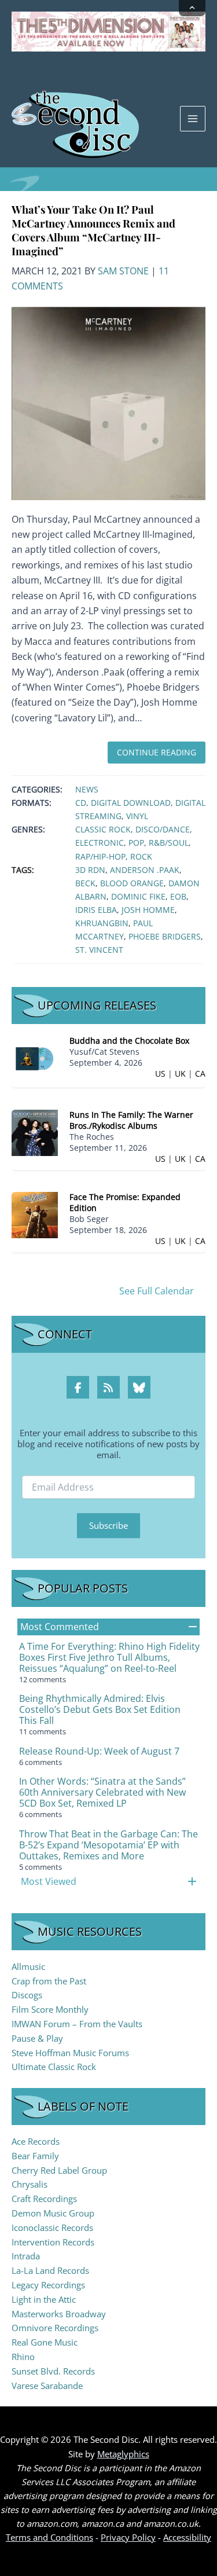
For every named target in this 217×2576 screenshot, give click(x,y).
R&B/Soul (169, 843)
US (160, 1074)
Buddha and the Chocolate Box (129, 1041)
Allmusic (28, 1966)
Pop (136, 843)
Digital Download (131, 803)
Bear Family (35, 2156)
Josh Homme (148, 910)
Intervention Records (53, 2242)
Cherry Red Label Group (59, 2170)
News (87, 789)
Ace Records (36, 2141)
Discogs (27, 1995)
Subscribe (108, 1525)
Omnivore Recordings (55, 2328)
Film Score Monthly (50, 2009)
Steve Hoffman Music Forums (70, 2053)
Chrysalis (30, 2184)
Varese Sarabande (47, 2386)
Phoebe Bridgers (165, 936)
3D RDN (90, 870)
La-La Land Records (50, 2270)
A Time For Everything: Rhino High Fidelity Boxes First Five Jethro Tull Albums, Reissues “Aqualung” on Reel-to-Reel (109, 1657)
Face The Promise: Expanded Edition (125, 1202)
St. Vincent (99, 950)
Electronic (100, 843)
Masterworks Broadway (59, 2314)
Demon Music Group (53, 2213)
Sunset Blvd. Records (53, 2371)
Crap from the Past (49, 1981)
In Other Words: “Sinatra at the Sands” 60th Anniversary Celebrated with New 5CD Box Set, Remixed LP (102, 1792)
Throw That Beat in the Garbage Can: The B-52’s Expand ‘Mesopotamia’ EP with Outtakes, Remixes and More (108, 1845)
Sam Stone (123, 271)
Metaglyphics (123, 2454)
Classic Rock (103, 829)
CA (200, 1074)
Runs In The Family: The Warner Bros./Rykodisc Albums (131, 1120)
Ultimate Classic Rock (54, 2067)
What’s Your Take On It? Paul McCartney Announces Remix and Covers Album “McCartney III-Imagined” (93, 230)
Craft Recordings (44, 2199)
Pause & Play (37, 2038)
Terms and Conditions (49, 2537)
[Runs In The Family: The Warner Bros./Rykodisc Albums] (35, 1131)
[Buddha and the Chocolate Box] (35, 1058)
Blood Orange (132, 883)
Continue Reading (157, 752)
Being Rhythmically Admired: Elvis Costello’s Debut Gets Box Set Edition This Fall (100, 1709)
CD (81, 803)
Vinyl (137, 816)
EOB (178, 896)
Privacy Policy (128, 2537)
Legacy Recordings (48, 2285)
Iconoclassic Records (52, 2228)
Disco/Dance (163, 829)
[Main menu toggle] (193, 119)
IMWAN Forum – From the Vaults (77, 2024)
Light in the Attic (44, 2299)
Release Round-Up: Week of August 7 (99, 1751)
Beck (85, 883)
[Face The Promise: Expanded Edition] (35, 1214)
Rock (141, 856)
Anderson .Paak (145, 870)
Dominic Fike (138, 896)
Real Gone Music (45, 2342)
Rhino (23, 2357)
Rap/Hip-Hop (100, 856)
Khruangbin (102, 923)
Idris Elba (96, 910)
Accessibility (187, 2537)
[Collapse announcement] (192, 8)
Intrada (26, 2256)
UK (180, 1074)
